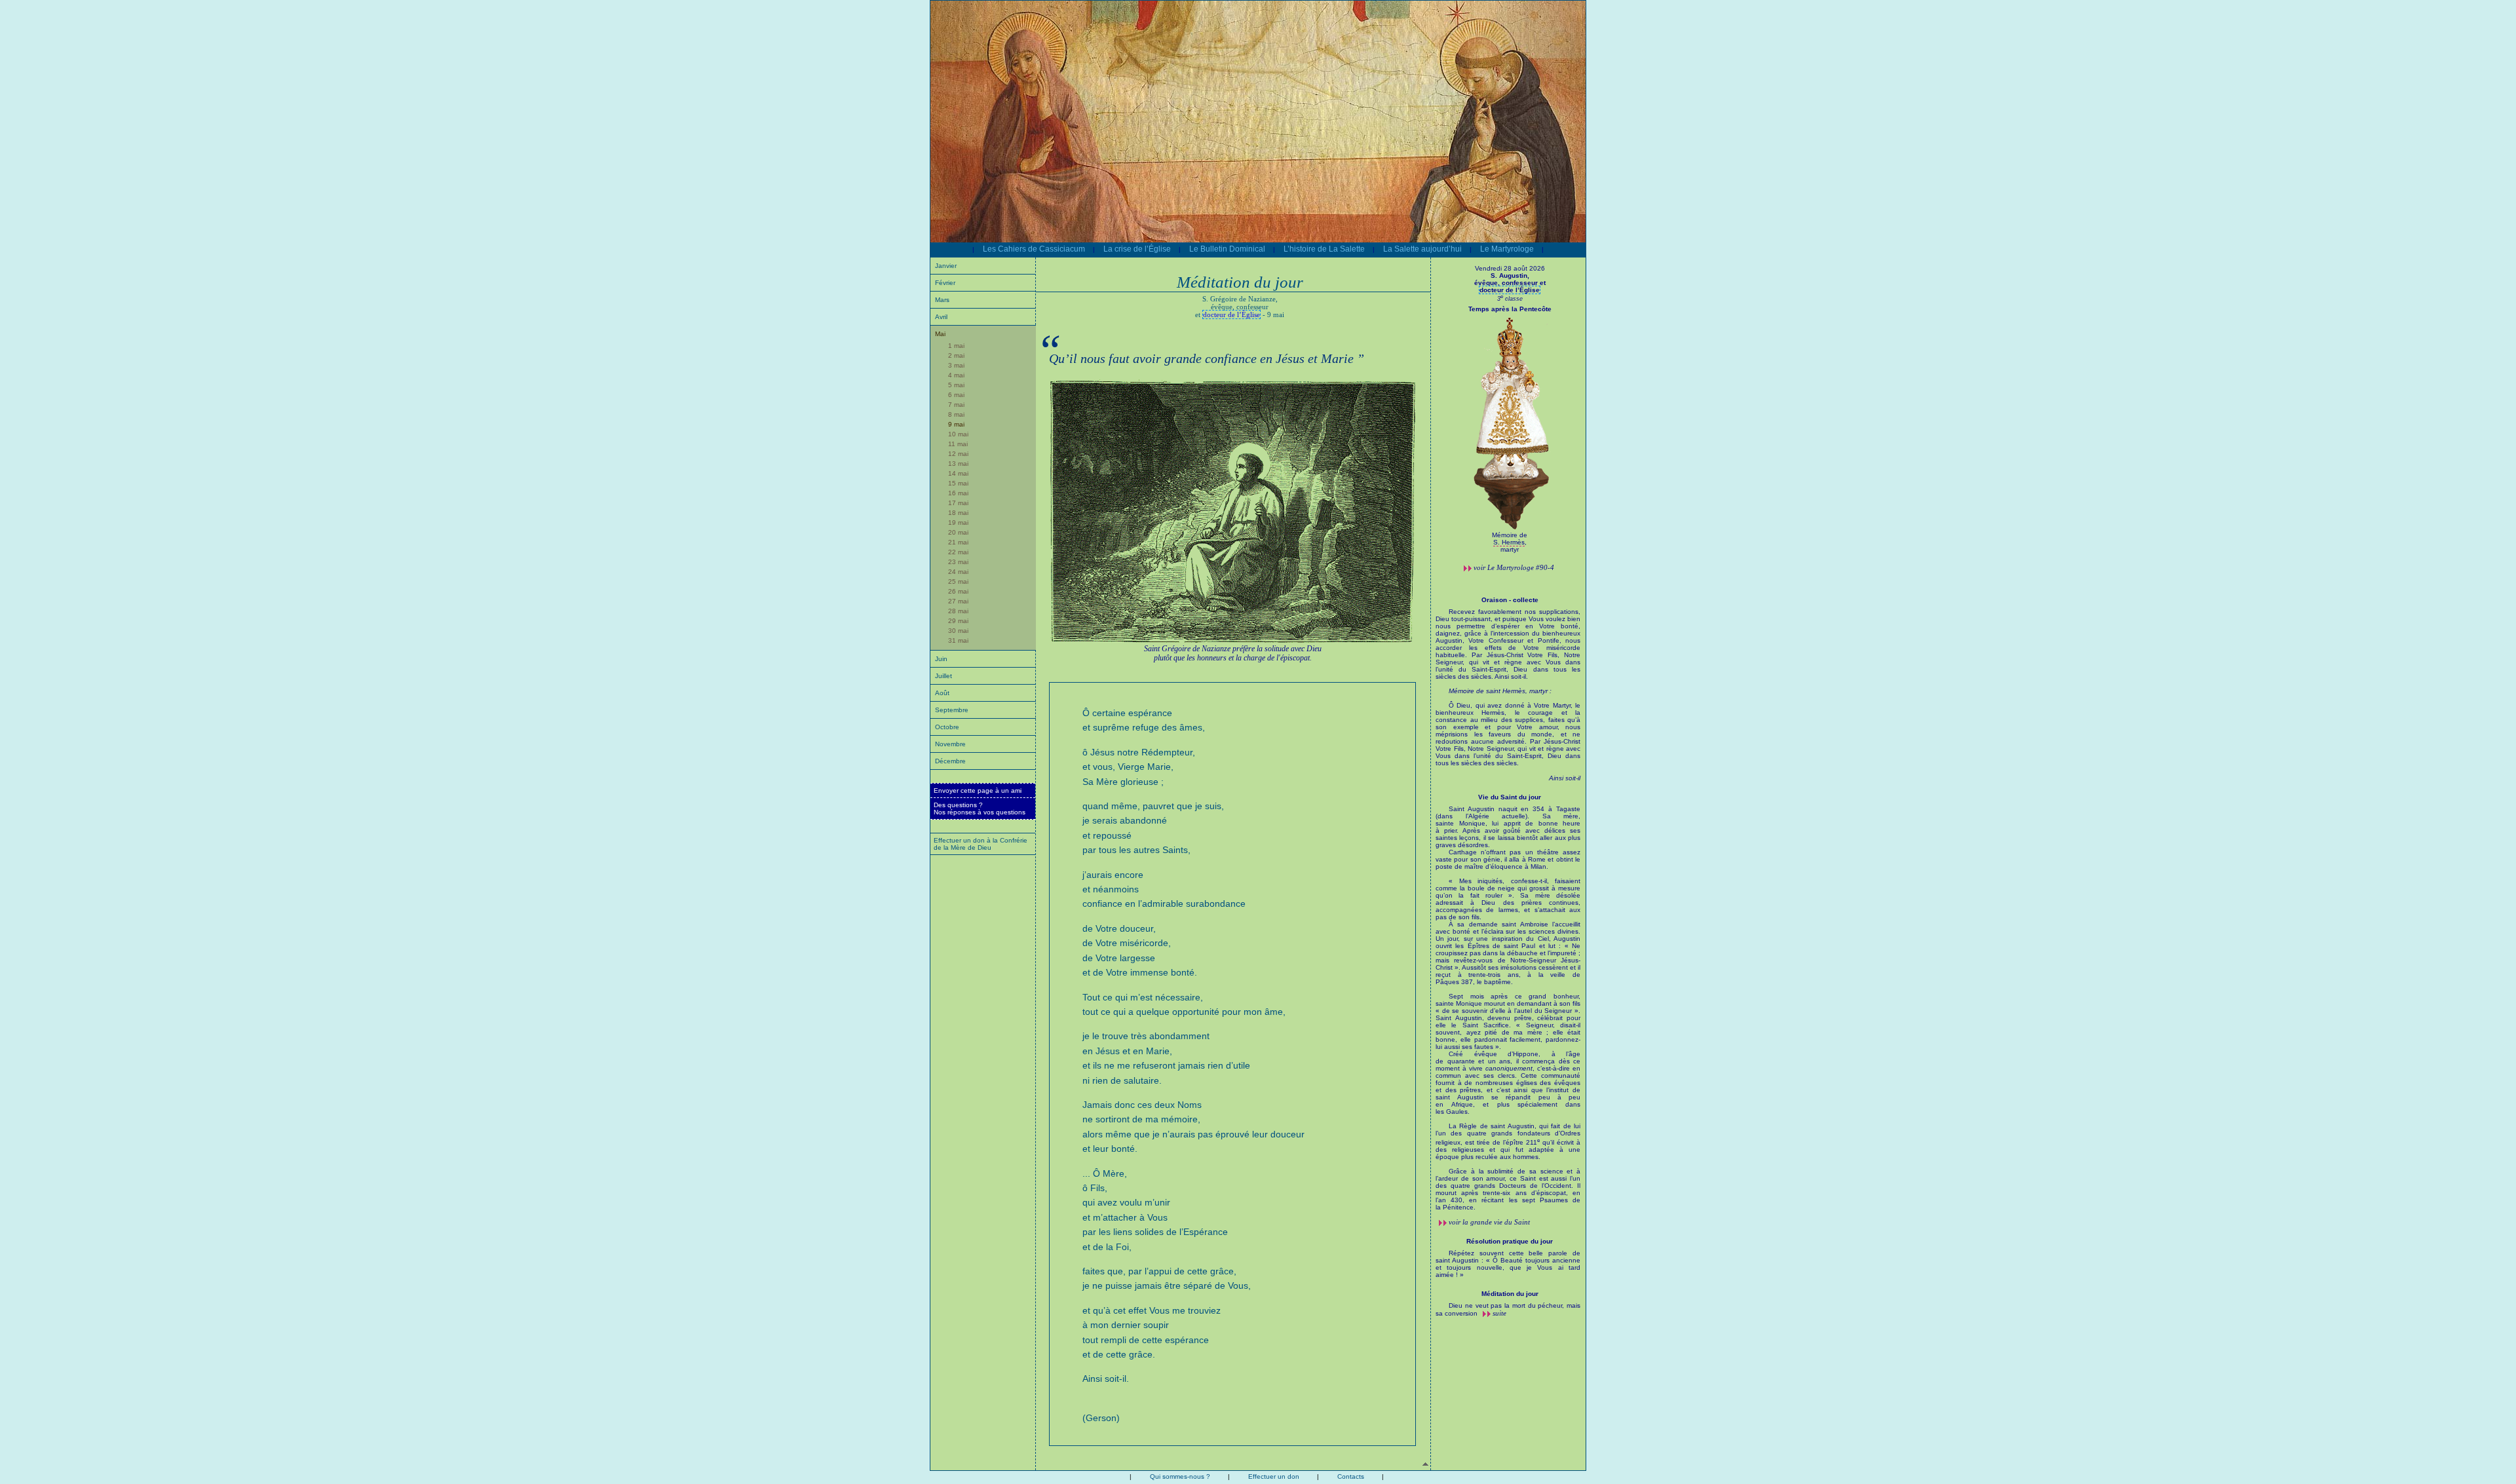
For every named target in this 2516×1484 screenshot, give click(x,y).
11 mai (958, 444)
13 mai (958, 464)
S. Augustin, (1510, 279)
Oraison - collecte (1510, 600)
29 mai (958, 621)
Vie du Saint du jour (1510, 797)
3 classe (1510, 299)
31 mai (958, 640)
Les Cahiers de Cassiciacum (1034, 249)
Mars (942, 300)
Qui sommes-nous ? (1180, 1476)
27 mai (958, 601)
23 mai (958, 562)
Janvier (946, 266)
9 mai (956, 424)
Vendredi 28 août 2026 (1510, 268)
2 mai (956, 355)
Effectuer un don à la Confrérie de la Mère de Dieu (981, 844)
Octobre (947, 727)
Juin (941, 659)
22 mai (958, 552)
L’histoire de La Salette (1324, 249)
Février (945, 283)
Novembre (950, 744)
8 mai (956, 414)
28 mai (958, 611)
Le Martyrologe (1507, 249)
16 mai (958, 493)
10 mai (958, 434)
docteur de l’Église (1231, 314)
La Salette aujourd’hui (1422, 249)
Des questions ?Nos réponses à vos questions (980, 809)
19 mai (958, 523)
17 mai (958, 503)
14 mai (958, 473)
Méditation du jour (1510, 1294)
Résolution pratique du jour (1510, 1241)
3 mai (956, 365)
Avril (941, 317)
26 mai (958, 591)
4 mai (956, 375)
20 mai (958, 532)
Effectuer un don (1274, 1476)
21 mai (958, 542)
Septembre (952, 710)
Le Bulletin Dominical (1227, 249)
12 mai (958, 454)
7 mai (956, 405)
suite (1499, 1313)
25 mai (958, 581)
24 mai (958, 572)
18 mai (958, 513)
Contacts (1351, 1476)
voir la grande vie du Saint (1489, 1222)
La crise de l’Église (1137, 249)
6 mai (956, 395)
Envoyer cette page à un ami (978, 790)
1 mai (956, 346)
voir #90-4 (1514, 567)
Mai (940, 334)
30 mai (958, 631)
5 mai (956, 385)
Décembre (950, 761)
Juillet (943, 676)
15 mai (958, 483)
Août (942, 693)
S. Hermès (1509, 542)
